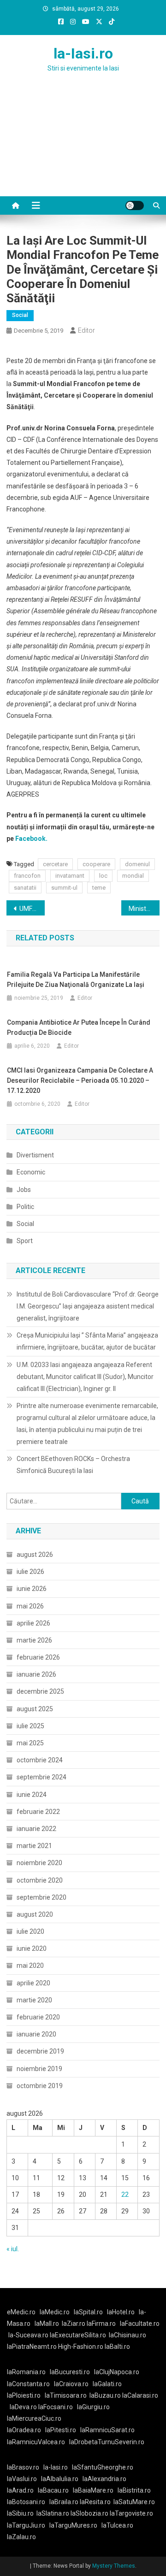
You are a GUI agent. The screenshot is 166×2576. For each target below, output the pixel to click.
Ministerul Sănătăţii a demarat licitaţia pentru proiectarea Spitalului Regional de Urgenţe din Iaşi (144, 909)
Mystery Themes (114, 2566)
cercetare (55, 864)
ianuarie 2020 (36, 2034)
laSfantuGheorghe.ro (103, 2467)
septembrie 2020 (41, 1897)
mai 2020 (30, 1966)
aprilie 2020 (33, 1983)
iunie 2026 (32, 1589)
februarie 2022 (38, 1812)
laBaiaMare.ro (93, 2490)
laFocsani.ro (55, 2407)
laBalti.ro (117, 2347)
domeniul (137, 864)
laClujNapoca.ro (117, 2372)
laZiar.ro (74, 2324)
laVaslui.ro (24, 2479)
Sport (25, 1241)
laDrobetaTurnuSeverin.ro (107, 2442)
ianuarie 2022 (36, 1829)
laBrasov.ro (23, 2467)
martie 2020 (34, 2000)
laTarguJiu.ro (28, 2525)
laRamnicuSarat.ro (107, 2430)
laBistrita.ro (134, 2490)
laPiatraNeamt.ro (32, 2347)
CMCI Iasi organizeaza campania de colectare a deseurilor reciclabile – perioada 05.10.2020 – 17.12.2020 (80, 1080)
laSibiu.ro (20, 2513)
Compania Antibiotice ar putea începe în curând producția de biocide (79, 1027)
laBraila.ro (64, 2502)
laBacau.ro (53, 2490)
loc (103, 876)
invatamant (70, 876)
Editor (86, 330)
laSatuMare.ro (134, 2502)
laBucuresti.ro (70, 2372)
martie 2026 (34, 1640)
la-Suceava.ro (28, 2335)
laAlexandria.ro (104, 2479)
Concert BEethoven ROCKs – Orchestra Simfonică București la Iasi (73, 1465)
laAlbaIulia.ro (60, 2479)
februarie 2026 (38, 1657)
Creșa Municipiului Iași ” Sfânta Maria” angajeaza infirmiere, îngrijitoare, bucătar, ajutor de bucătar (87, 1341)
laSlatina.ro (53, 2513)
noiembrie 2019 (39, 2069)
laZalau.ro (21, 2537)
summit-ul (64, 888)
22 (125, 2195)
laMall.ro (47, 2324)
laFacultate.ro (140, 2324)
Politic (25, 1207)
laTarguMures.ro (73, 2525)
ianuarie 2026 (36, 1674)
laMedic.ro (55, 2312)
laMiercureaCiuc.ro (34, 2418)
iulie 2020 (30, 1931)
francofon (27, 876)
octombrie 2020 (40, 1880)
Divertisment (35, 1155)
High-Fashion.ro (81, 2347)
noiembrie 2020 (39, 1863)
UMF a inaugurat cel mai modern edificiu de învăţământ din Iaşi (32, 909)
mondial (133, 876)
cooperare (96, 864)
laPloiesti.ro (24, 2395)
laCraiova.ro (71, 2384)
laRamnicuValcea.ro (36, 2442)
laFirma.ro (101, 2324)
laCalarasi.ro (140, 2395)
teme (99, 888)
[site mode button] (135, 205)
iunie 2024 (32, 1795)
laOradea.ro (24, 2430)
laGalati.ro (107, 2384)
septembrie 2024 (41, 1777)
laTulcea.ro (117, 2525)
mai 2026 (30, 1606)
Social (20, 315)
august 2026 (35, 1555)
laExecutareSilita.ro (78, 2335)
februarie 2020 (38, 2017)
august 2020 (35, 1914)
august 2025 (35, 1709)
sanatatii (25, 888)
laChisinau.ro (127, 2335)
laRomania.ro (26, 2372)
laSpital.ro (88, 2312)
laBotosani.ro (26, 2502)
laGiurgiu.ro (95, 2407)
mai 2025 (30, 1743)
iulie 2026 (30, 1572)
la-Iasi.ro (83, 53)
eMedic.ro (21, 2312)
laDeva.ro (23, 2407)
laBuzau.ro (106, 2395)
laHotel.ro (121, 2312)
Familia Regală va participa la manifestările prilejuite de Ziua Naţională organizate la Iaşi (76, 980)
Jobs (24, 1190)
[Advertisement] (83, 146)
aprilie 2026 (33, 1623)
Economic (31, 1172)
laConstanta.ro (28, 2384)
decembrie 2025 (40, 1691)
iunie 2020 (32, 1948)
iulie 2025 (30, 1726)
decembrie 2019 (40, 2051)
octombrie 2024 (40, 1760)
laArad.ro (20, 2490)
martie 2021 (34, 1846)
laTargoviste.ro (131, 2513)
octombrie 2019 (40, 2086)
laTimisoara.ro (66, 2395)
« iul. (13, 2249)
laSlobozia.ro (89, 2513)
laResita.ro (95, 2502)
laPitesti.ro (61, 2430)
